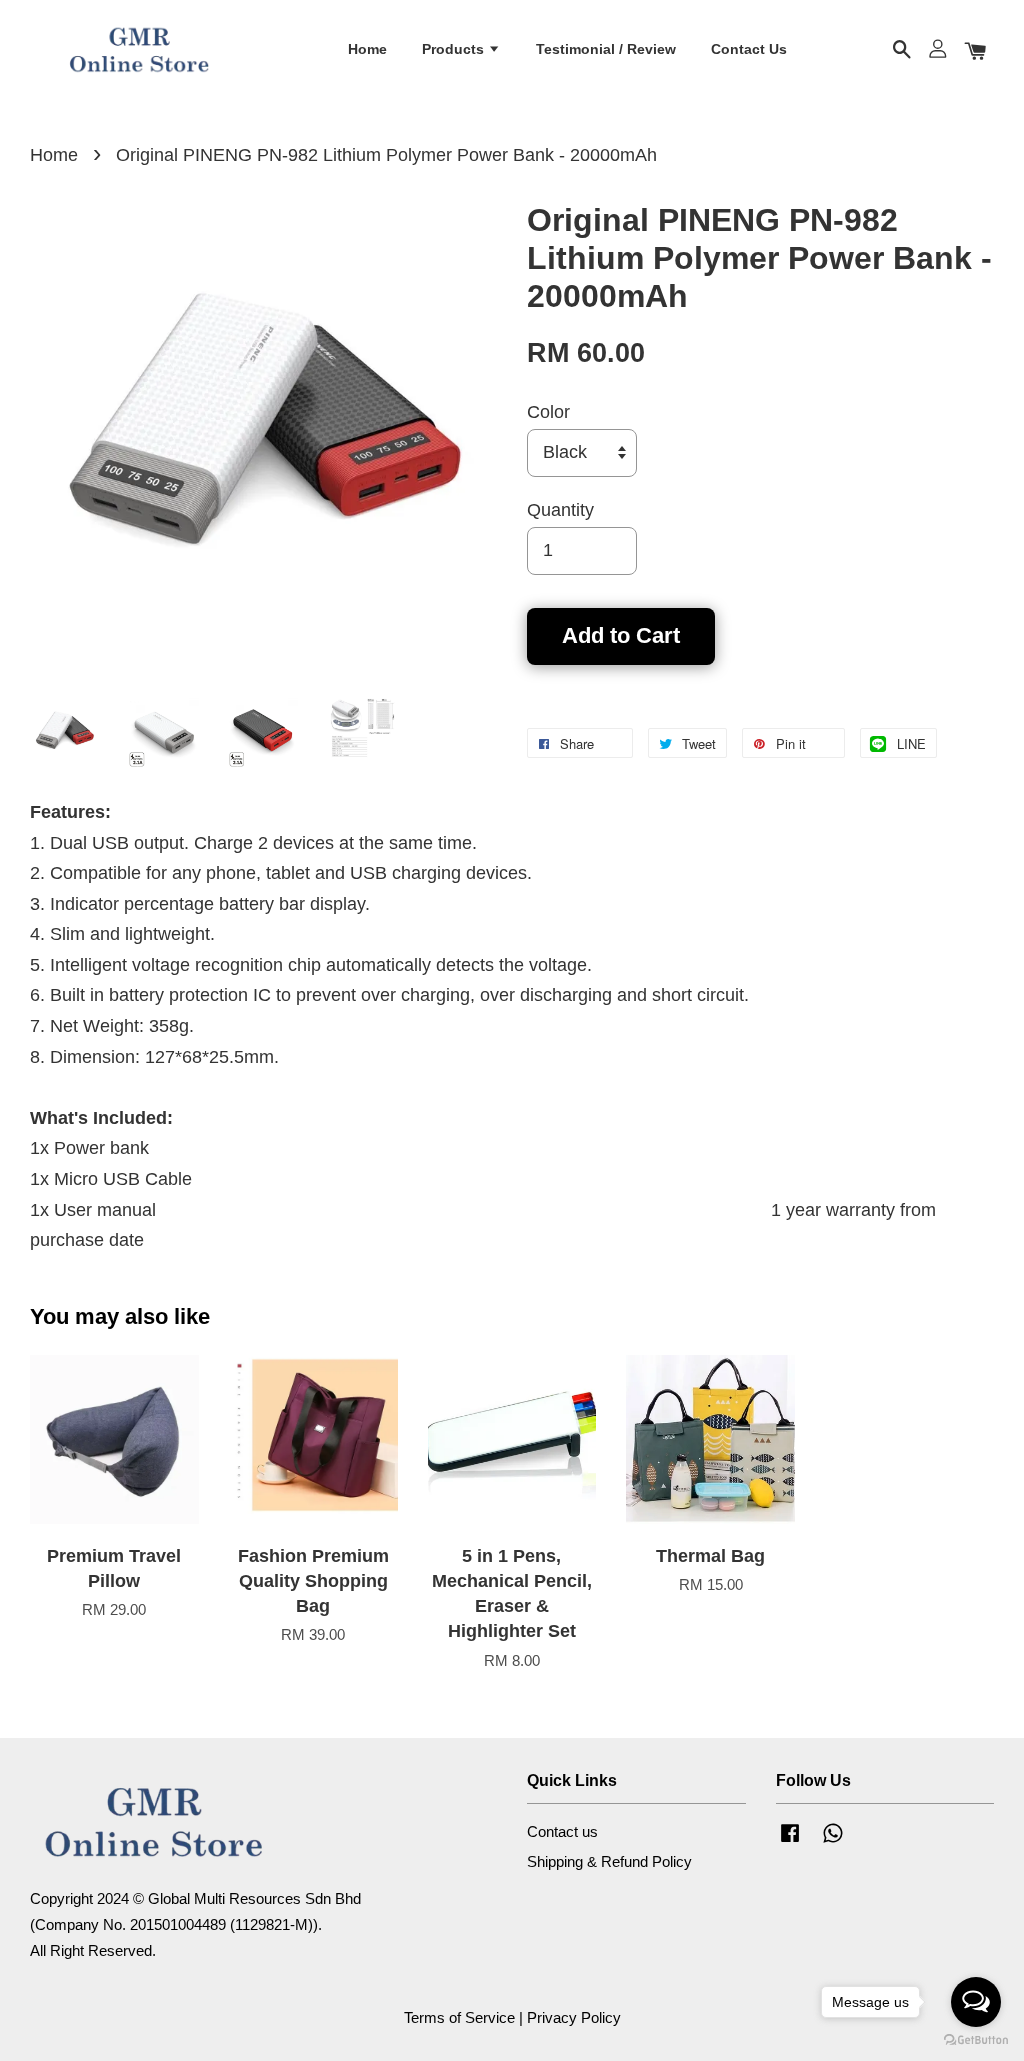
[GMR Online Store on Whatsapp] (833, 1841)
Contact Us (749, 49)
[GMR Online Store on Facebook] (790, 1841)
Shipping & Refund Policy (609, 1861)
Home (367, 49)
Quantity (560, 510)
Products (455, 49)
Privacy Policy (574, 2017)
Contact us (562, 1831)
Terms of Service (459, 2017)
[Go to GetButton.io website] (976, 2040)
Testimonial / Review (606, 49)
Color (548, 412)
